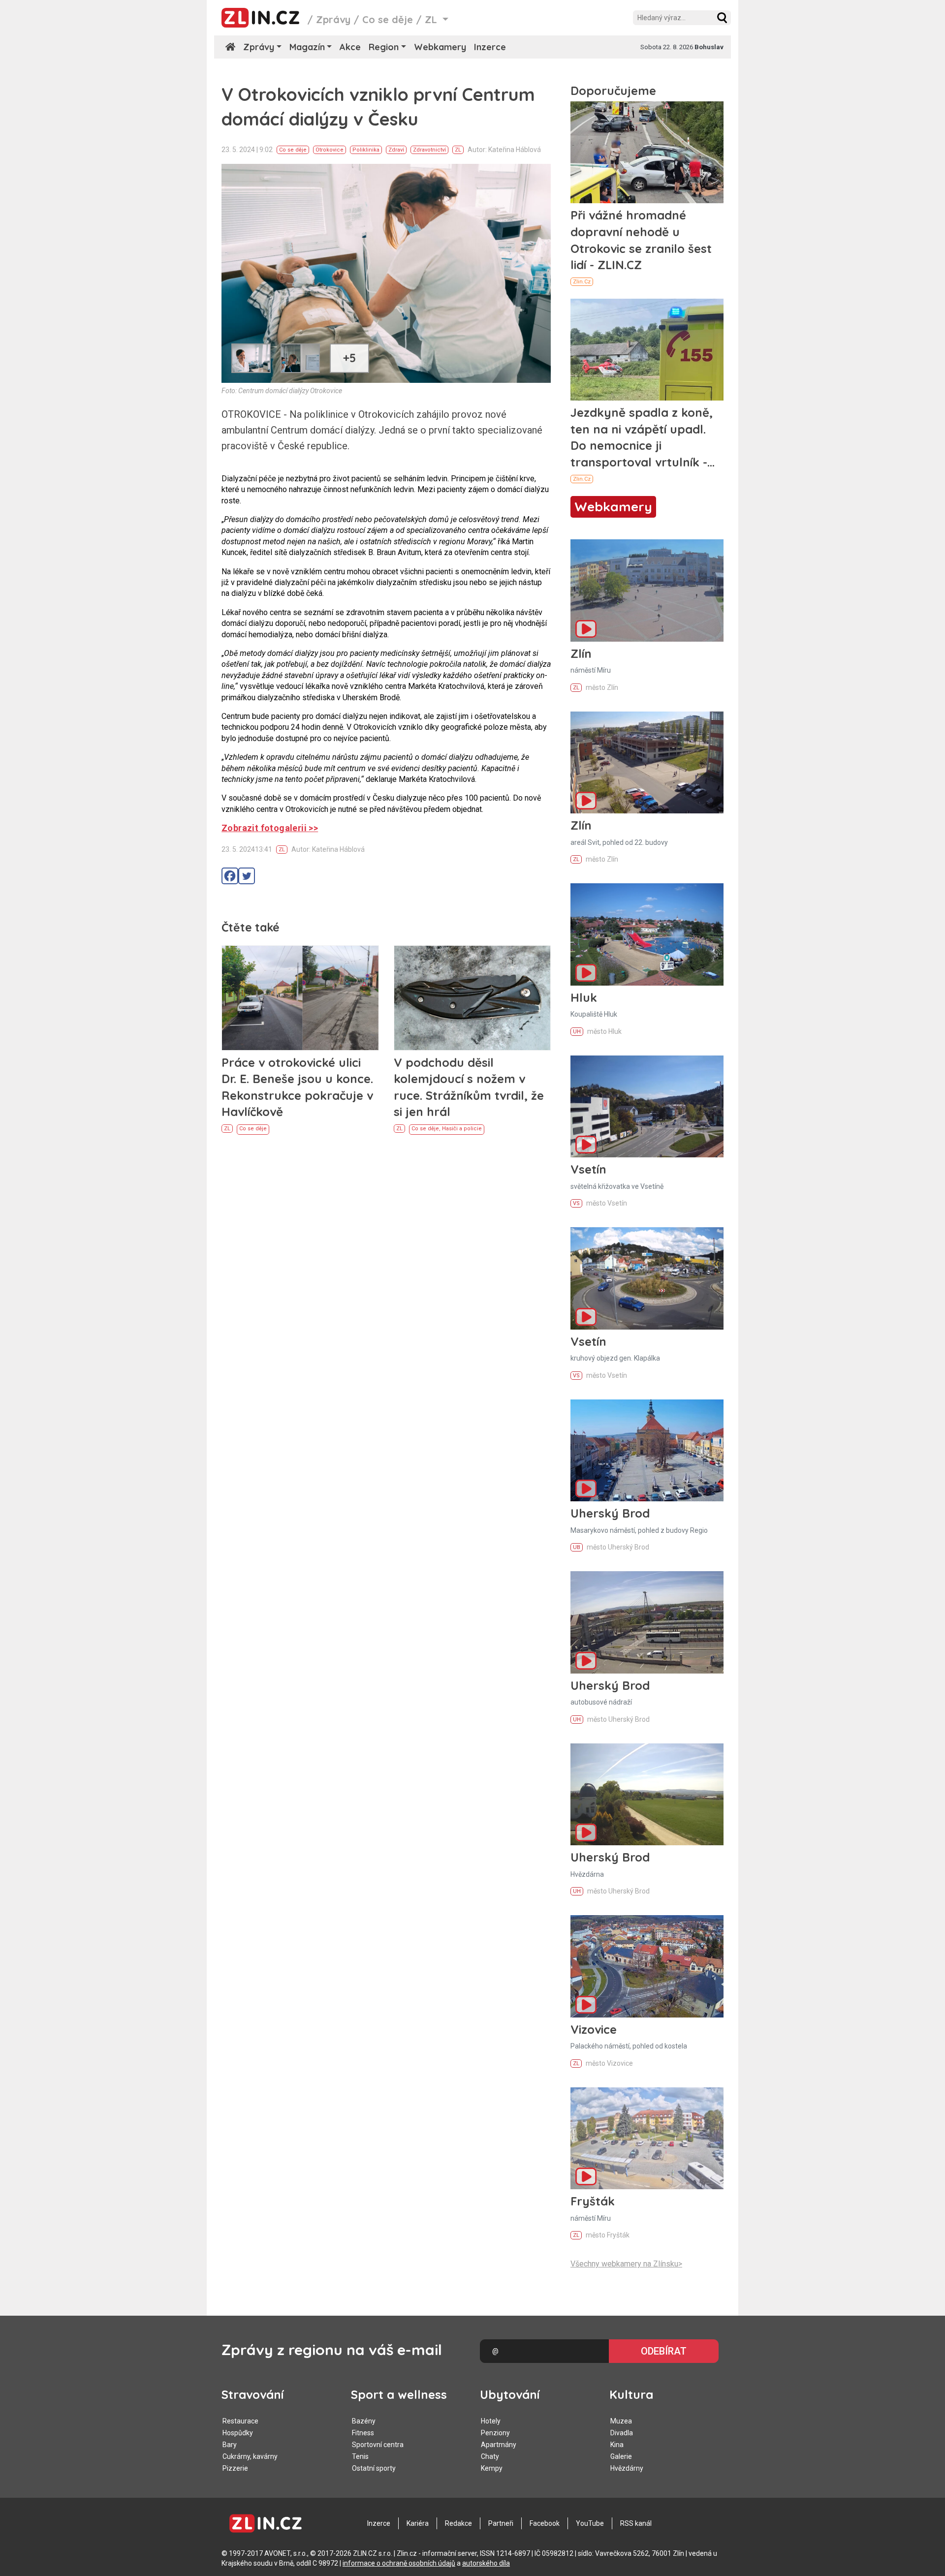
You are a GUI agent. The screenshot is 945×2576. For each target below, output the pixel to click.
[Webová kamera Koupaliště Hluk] (647, 934)
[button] (722, 18)
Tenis (360, 2456)
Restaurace (240, 2421)
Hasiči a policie (462, 1129)
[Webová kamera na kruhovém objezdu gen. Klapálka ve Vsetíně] (647, 1278)
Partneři (501, 2523)
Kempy (492, 2468)
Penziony (495, 2433)
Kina (617, 2445)
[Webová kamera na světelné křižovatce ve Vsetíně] (647, 1106)
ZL (458, 150)
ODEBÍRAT (664, 2351)
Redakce (458, 2523)
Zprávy (333, 19)
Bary (230, 2445)
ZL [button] (432, 19)
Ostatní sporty (374, 2468)
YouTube (590, 2523)
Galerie (621, 2456)
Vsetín (588, 1169)
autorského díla (486, 2563)
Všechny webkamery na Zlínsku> (626, 2264)
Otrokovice (330, 150)
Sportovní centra (378, 2445)
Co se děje (388, 19)
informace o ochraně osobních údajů (399, 2563)
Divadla (622, 2433)
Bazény (364, 2421)
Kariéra (418, 2523)
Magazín (307, 47)
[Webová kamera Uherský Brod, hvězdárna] (647, 1794)
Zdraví (396, 150)
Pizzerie (235, 2468)
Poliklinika (366, 150)
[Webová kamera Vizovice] (647, 1966)
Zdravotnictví (429, 150)
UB (577, 1547)
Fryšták (593, 2201)
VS (576, 1203)
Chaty (490, 2456)
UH (577, 1032)
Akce (350, 47)
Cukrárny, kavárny (250, 2456)
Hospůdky (238, 2433)
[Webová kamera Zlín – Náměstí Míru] (647, 590)
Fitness (363, 2433)
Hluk (584, 997)
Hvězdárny (627, 2468)
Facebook (545, 2523)
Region (384, 47)
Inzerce (490, 47)
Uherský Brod (610, 1513)
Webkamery (440, 47)
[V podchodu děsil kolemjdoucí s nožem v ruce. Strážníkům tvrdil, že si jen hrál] (472, 998)
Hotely (491, 2421)
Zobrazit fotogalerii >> (270, 828)
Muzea (621, 2421)
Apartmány (499, 2445)
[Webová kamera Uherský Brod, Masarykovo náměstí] (647, 1450)
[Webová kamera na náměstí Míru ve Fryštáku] (647, 2138)
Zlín (581, 653)
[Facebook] (230, 876)
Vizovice (594, 2029)
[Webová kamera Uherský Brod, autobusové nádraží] (647, 1622)
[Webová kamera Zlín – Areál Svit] (647, 762)
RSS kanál (636, 2523)
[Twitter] (247, 876)
